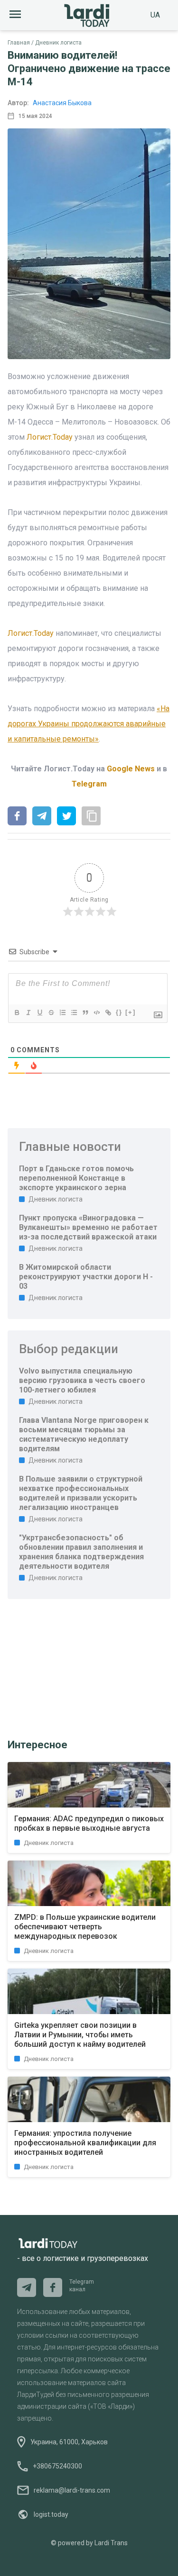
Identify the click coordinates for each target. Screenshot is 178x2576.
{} (119, 1012)
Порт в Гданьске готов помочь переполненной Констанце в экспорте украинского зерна (76, 1178)
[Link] (108, 1012)
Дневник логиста (58, 43)
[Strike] (51, 1012)
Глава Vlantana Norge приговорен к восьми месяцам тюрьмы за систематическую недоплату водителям (84, 1434)
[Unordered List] (74, 1012)
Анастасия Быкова (62, 103)
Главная (19, 43)
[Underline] (39, 1012)
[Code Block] (96, 1012)
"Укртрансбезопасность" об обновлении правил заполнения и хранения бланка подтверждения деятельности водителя (81, 1552)
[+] (131, 1012)
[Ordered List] (62, 1012)
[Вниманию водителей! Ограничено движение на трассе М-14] (17, 817)
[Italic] (28, 1012)
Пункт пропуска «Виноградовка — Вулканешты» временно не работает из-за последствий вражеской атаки (88, 1227)
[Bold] (17, 1012)
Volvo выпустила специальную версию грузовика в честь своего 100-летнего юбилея (82, 1380)
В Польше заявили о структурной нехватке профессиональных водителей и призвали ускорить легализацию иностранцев (81, 1493)
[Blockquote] (85, 1012)
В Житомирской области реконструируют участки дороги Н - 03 (86, 1277)
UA (155, 15)
